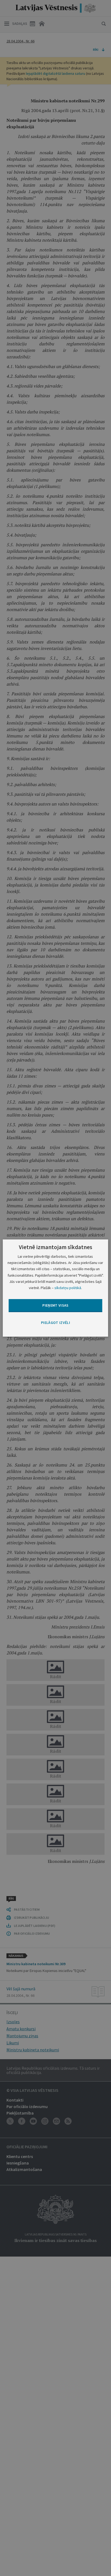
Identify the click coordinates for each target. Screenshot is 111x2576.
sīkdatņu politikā (68, 1288)
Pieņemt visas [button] (55, 1305)
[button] (55, 1323)
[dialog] (55, 1288)
